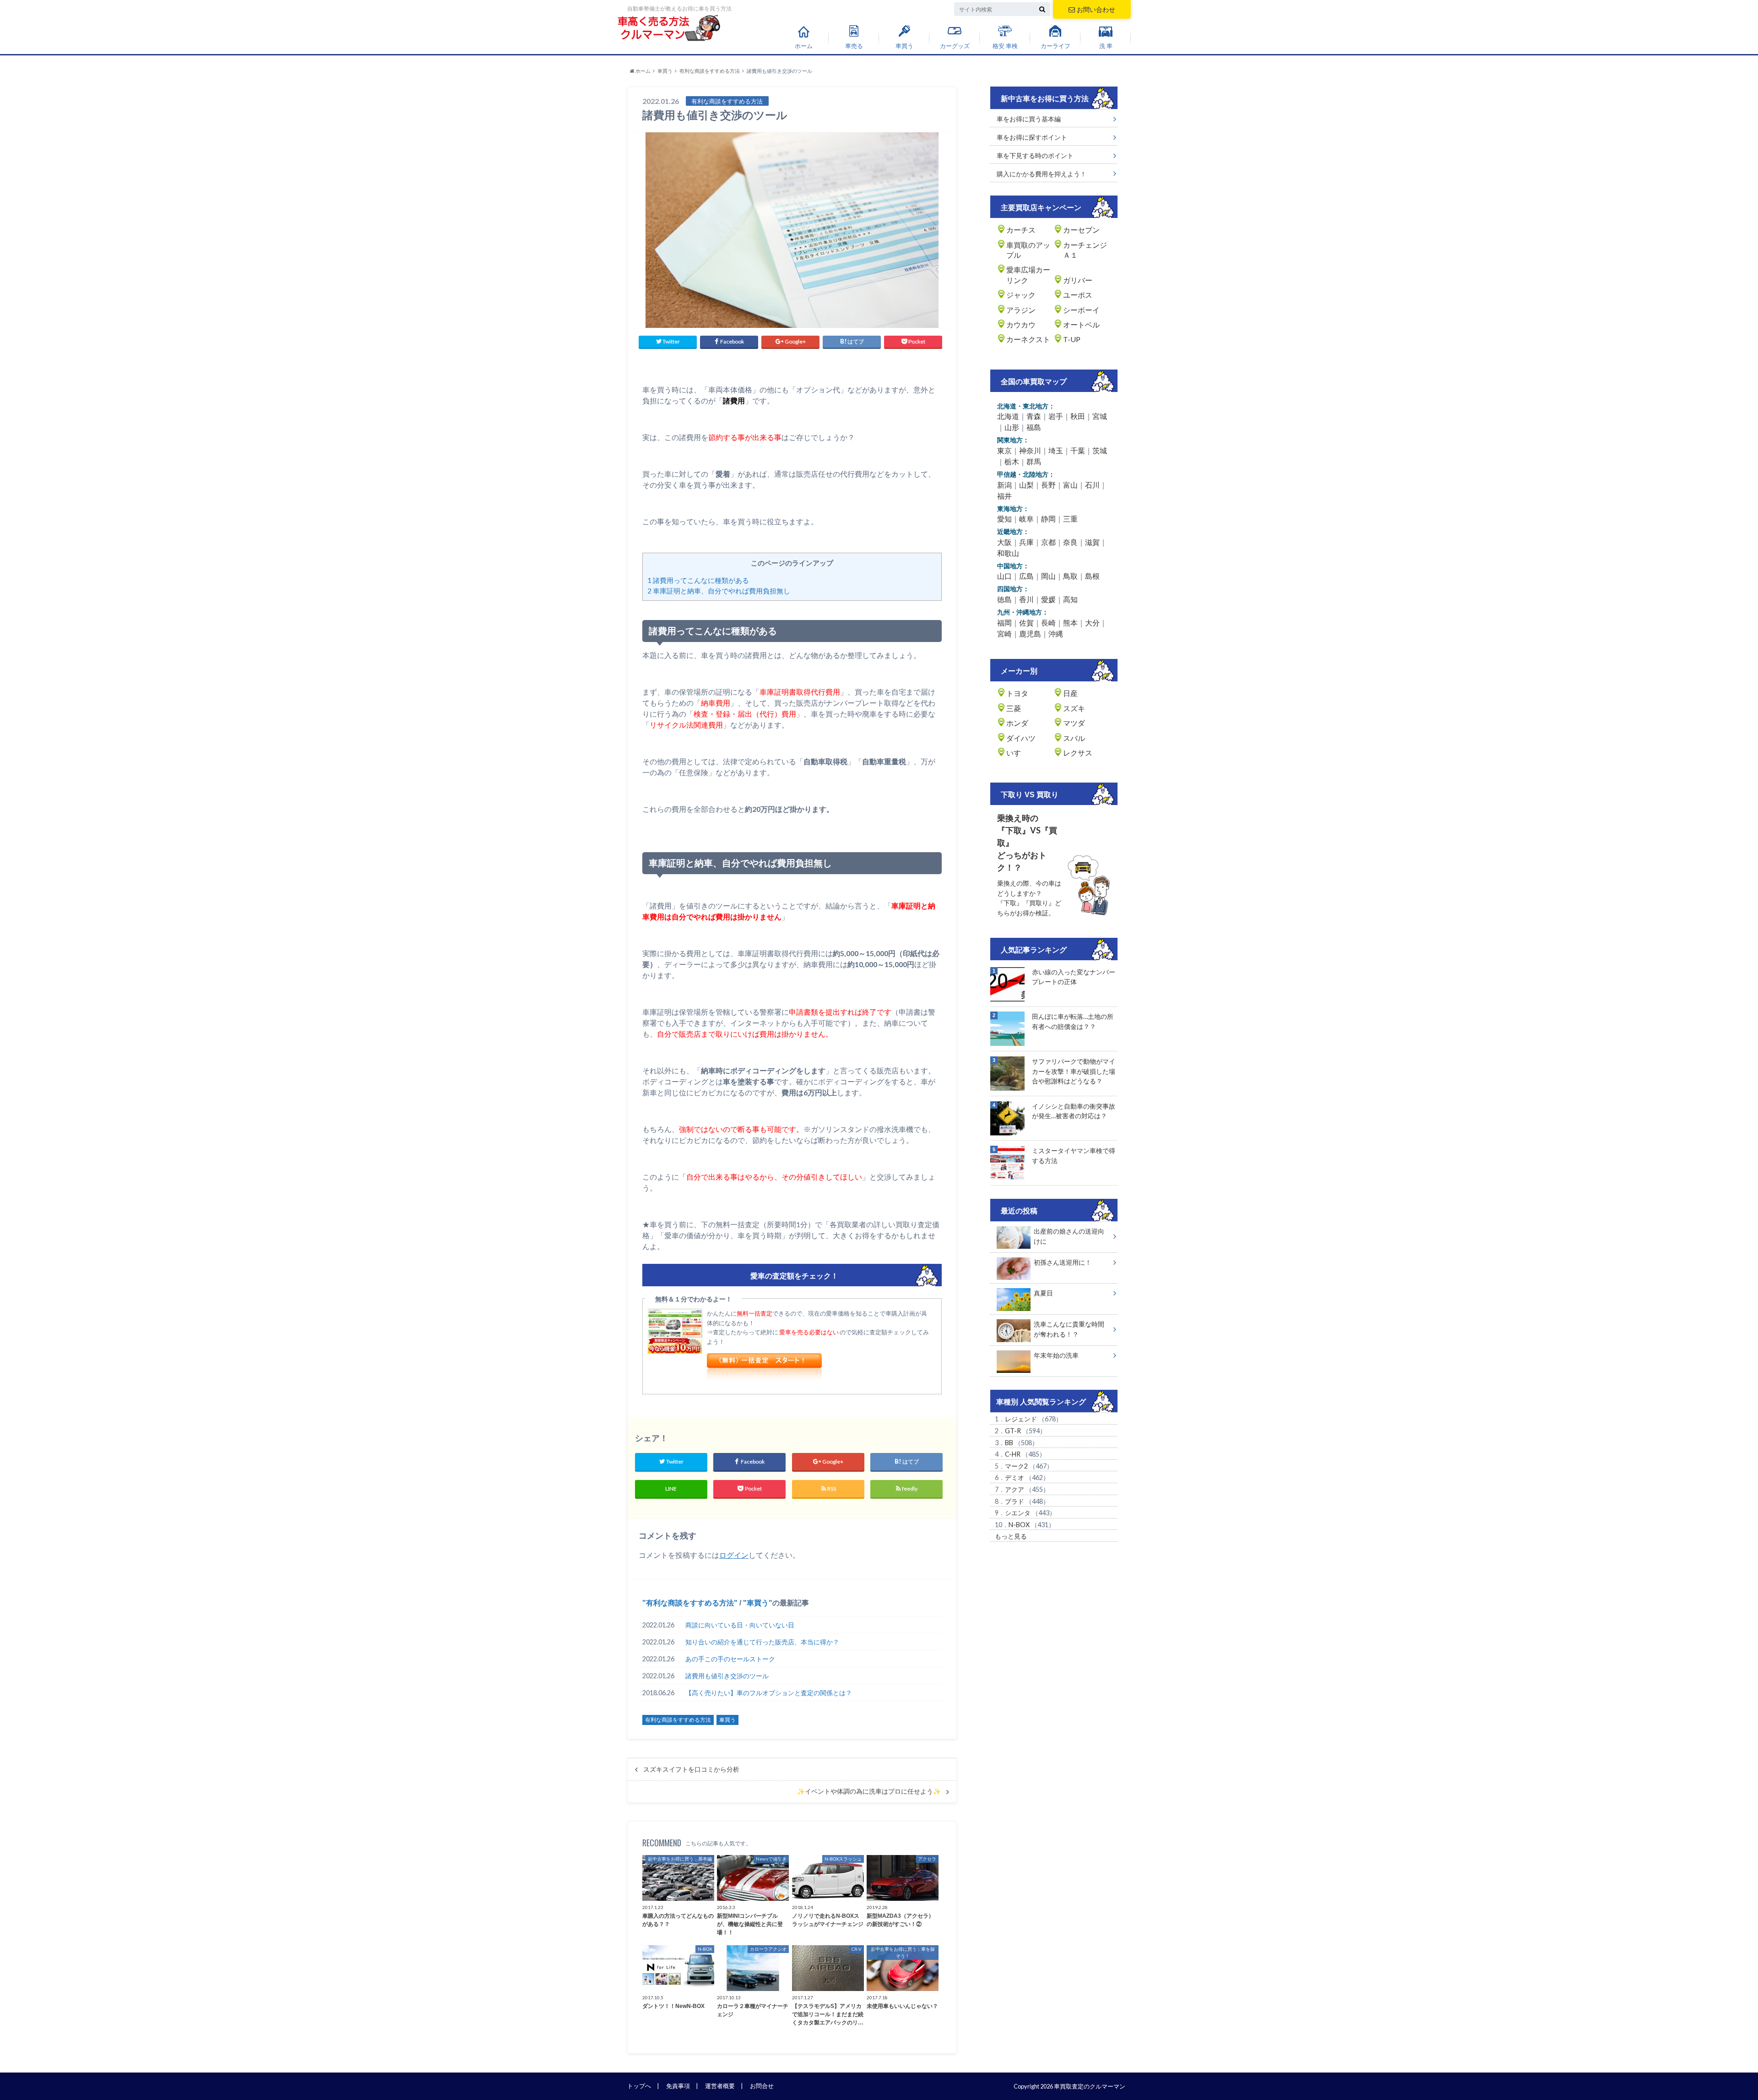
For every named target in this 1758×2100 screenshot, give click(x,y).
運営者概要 (720, 2086)
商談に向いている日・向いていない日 (740, 1625)
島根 (1092, 576)
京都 (1048, 542)
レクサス (1078, 753)
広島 (1026, 576)
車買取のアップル (1028, 250)
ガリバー (1078, 280)
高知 (1070, 599)
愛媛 (1048, 599)
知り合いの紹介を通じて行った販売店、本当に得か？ (762, 1642)
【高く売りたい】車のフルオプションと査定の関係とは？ (769, 1693)
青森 (1034, 416)
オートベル (1081, 324)
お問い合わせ (1096, 9)
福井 (1004, 496)
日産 (1070, 693)
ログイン (734, 1555)
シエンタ (1018, 1513)
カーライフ (1055, 46)
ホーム (804, 46)
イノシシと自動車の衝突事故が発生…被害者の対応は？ (1074, 1111)
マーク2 (1016, 1466)
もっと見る (1011, 1536)
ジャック (1021, 295)
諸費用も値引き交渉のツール (727, 1676)
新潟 (1004, 485)
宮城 (1100, 416)
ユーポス (1078, 295)
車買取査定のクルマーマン (1090, 2086)
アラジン (1021, 310)
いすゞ (1017, 753)
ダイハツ (1021, 738)
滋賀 (1092, 542)
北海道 (1008, 416)
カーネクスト (1028, 339)
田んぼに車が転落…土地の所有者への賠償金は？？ (1073, 1021)
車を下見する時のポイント (1035, 155)
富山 (1070, 485)
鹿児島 (1030, 634)
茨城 (1100, 450)
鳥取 (1070, 576)
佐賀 (1026, 623)
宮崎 (1004, 634)
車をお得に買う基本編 (1029, 119)
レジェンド (1021, 1419)
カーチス (1021, 230)
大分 (1092, 623)
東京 (1004, 450)
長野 (1048, 485)
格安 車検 (1005, 46)
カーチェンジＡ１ (1085, 250)
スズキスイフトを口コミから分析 (691, 1769)
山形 (1012, 427)
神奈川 (1030, 450)
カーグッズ (955, 46)
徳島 (1004, 599)
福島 (1034, 427)
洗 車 (1106, 46)
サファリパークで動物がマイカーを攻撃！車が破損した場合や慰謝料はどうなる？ (1074, 1071)
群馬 (1034, 461)
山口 (1004, 576)
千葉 (1078, 450)
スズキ (1074, 708)
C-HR (1013, 1454)
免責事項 (678, 2086)
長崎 (1048, 623)
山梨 (1026, 485)
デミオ (1015, 1477)
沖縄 (1056, 634)
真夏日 (1043, 1293)
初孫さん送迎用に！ (1063, 1262)
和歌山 (1008, 553)
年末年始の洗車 (1056, 1355)
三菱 (1014, 708)
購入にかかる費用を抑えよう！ (1042, 174)
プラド (1015, 1501)
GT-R (1013, 1431)
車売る (854, 46)
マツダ (1074, 723)
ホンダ (1017, 723)
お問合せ (762, 2086)
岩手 (1056, 416)
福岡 (1004, 623)
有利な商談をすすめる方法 (690, 1603)
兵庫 (1026, 542)
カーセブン (1081, 230)
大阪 (1004, 542)
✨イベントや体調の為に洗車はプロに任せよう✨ (869, 1791)
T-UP (1072, 339)
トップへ (639, 2086)
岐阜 (1026, 519)
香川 (1026, 599)
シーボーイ (1081, 310)
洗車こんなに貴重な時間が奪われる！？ (1069, 1329)
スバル (1074, 738)
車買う (904, 46)
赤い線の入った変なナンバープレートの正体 (1074, 977)
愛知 (1004, 519)
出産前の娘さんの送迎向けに (1069, 1236)
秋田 (1078, 416)
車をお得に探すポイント (1032, 137)
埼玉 (1056, 450)
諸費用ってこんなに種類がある (698, 580)
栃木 (1012, 461)
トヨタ (1017, 693)
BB (1009, 1443)
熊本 (1070, 623)
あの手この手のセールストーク (730, 1659)
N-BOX (1019, 1525)
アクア (1015, 1489)
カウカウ (1021, 324)
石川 (1092, 485)
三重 (1070, 519)
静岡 (1048, 519)
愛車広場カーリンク (1028, 275)
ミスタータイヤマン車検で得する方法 (1074, 1156)
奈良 (1070, 542)
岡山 (1048, 576)
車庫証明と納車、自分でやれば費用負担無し (719, 591)
